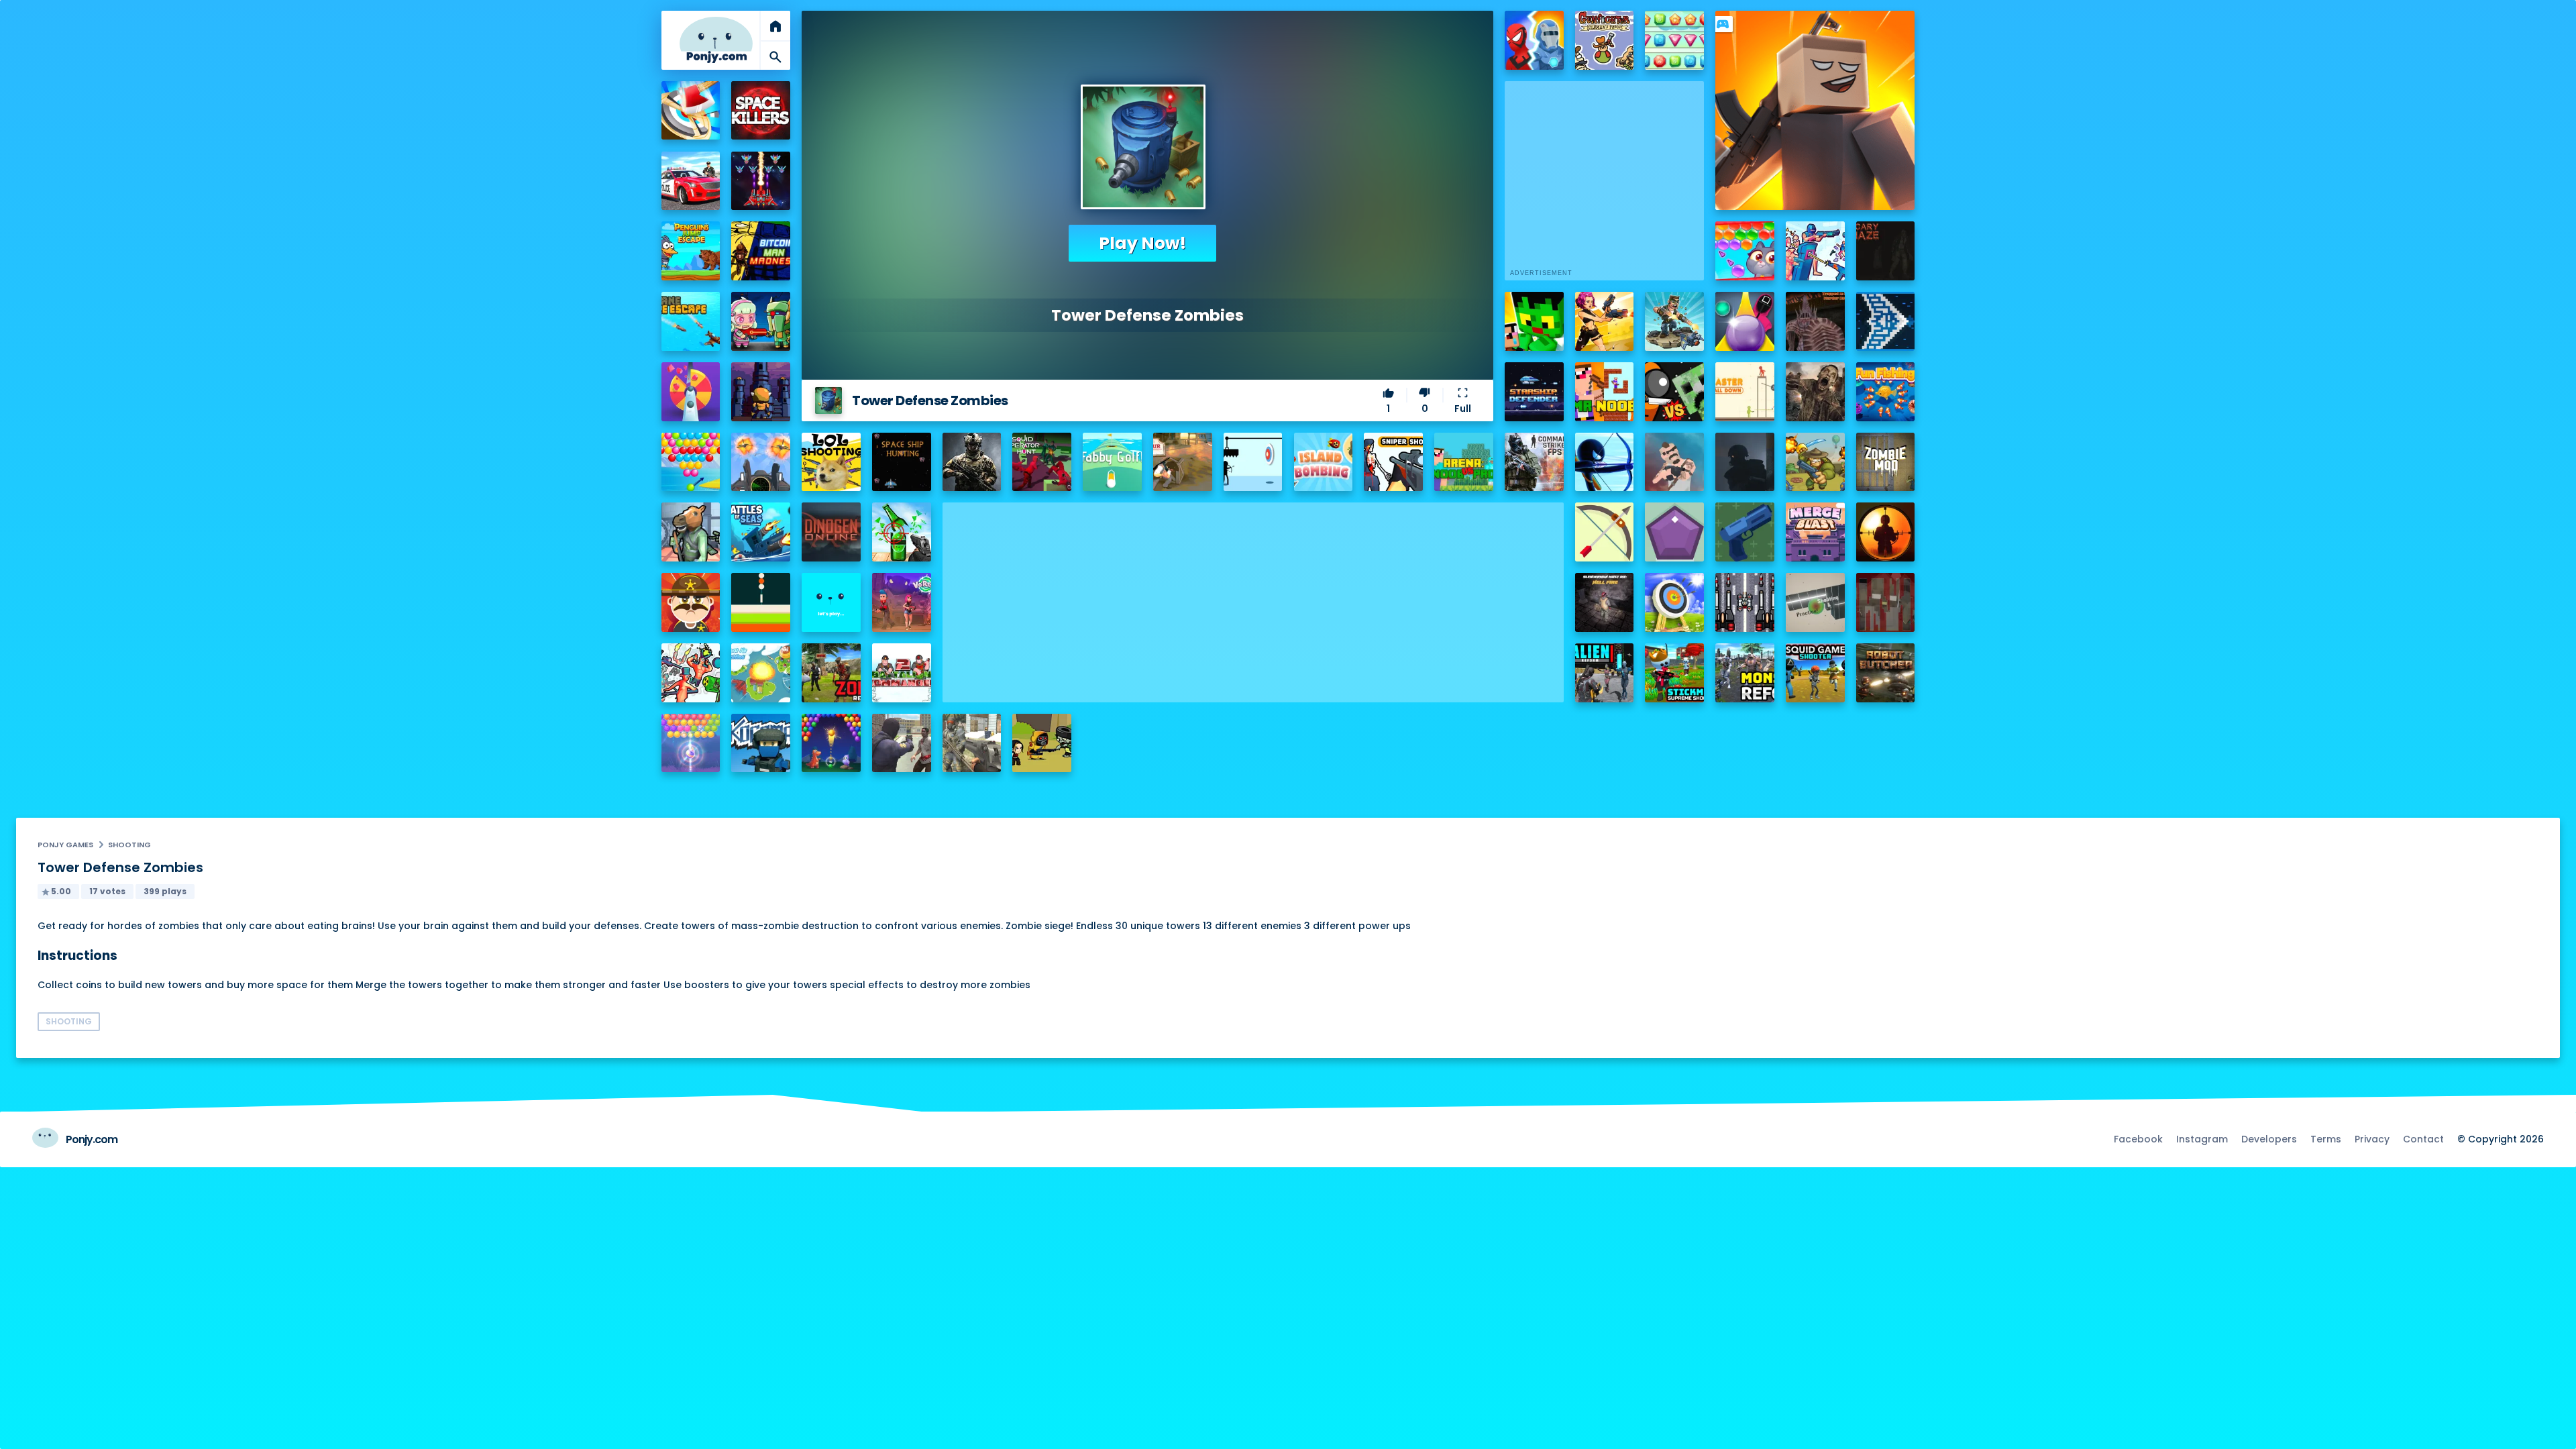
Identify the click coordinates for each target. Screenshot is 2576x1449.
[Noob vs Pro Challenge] (1534, 321)
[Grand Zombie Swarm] (902, 743)
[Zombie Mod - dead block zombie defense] (1886, 462)
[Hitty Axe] (691, 111)
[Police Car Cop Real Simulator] (691, 181)
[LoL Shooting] (831, 462)
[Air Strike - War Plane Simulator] (761, 462)
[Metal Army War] (761, 321)
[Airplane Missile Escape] (691, 321)
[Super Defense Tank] (1745, 602)
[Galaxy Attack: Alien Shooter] (761, 181)
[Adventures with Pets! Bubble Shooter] (1745, 251)
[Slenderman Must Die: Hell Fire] (1605, 602)
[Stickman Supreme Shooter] (1674, 673)
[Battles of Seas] (761, 532)
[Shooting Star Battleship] (1886, 321)
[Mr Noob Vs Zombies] (1605, 392)
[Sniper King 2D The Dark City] (1886, 532)
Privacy (2372, 1139)
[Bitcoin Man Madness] (761, 251)
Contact (2423, 1139)
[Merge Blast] (1815, 532)
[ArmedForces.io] (972, 462)
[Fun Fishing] (1886, 392)
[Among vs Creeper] (1674, 392)
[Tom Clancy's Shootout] (831, 602)
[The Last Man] (1745, 462)
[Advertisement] (1253, 596)
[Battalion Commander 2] (902, 673)
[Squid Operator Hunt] (1042, 462)
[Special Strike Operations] (972, 743)
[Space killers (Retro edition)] (761, 111)
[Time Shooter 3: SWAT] (1815, 251)
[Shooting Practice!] (1815, 602)
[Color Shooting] (761, 602)
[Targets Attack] (1605, 532)
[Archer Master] (1674, 602)
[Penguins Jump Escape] (691, 251)
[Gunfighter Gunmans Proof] (1605, 40)
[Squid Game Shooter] (1815, 673)
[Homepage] (716, 40)
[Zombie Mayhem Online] (1815, 392)
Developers (2269, 1139)
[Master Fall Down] (1745, 392)
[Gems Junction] (1674, 40)
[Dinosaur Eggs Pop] (831, 743)
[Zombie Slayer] (1042, 743)
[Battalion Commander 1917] (1815, 462)
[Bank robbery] (691, 532)
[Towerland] (761, 392)
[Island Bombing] (1324, 462)
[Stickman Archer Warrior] (1605, 462)
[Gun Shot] (1745, 532)
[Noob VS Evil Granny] (1886, 602)
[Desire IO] (1674, 462)
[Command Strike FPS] (1534, 462)
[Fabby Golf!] (1112, 462)
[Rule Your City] (1183, 462)
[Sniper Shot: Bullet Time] (1393, 462)
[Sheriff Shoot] (691, 602)
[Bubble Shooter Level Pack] (691, 462)
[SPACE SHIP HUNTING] (902, 462)
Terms (2326, 1139)
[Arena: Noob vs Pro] (1464, 462)
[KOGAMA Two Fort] (761, 743)
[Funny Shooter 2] (691, 673)
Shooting (129, 845)
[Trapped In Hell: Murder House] (1815, 321)
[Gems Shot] (1674, 532)
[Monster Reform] (1745, 673)
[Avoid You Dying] (1253, 462)
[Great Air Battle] (761, 673)
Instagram (2202, 1139)
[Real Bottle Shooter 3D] (902, 532)
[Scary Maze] (1886, 251)
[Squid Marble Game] (1745, 321)
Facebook (2138, 1139)
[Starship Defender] (1534, 392)
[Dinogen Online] (831, 532)
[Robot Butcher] (1886, 673)
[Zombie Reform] (831, 673)
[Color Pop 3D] (691, 392)
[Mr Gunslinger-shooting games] (1605, 321)
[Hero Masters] (1534, 40)
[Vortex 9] (902, 602)
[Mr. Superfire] (1674, 321)
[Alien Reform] (1605, 673)
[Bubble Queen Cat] (691, 743)
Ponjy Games (65, 845)
